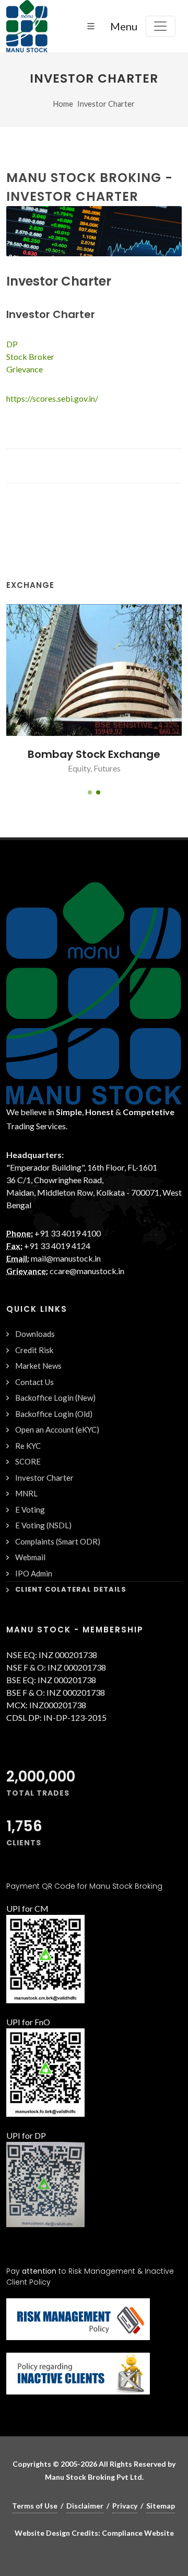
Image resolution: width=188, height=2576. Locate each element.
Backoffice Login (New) (55, 1398)
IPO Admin (34, 1573)
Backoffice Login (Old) (54, 1414)
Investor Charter (106, 104)
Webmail (30, 1557)
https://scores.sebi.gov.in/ (52, 398)
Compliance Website (138, 2533)
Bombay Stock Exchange (94, 754)
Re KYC (28, 1446)
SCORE (28, 1461)
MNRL (26, 1493)
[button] (90, 792)
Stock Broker (30, 356)
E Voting (30, 1510)
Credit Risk (34, 1350)
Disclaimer (85, 2506)
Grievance (25, 369)
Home (63, 104)
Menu (124, 26)
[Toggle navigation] (161, 26)
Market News (38, 1366)
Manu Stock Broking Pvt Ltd (93, 2477)
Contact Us (34, 1382)
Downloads (35, 1334)
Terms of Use (35, 2506)
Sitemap (161, 2506)
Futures (107, 768)
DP (12, 344)
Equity (79, 768)
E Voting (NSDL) (43, 1525)
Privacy (125, 2506)
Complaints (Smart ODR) (58, 1541)
